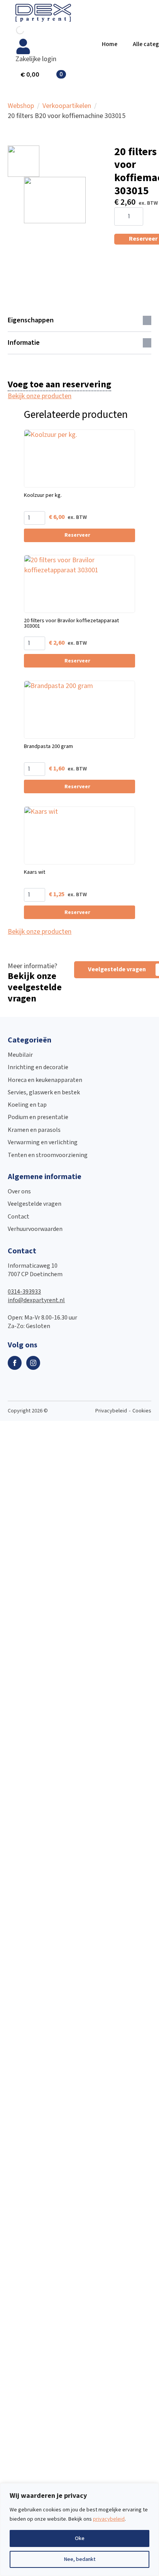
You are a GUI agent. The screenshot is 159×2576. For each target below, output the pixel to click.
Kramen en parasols (34, 1130)
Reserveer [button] (77, 535)
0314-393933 (24, 1292)
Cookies (142, 1411)
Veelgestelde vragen (35, 1204)
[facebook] (15, 1363)
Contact (19, 1217)
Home (110, 44)
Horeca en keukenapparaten (45, 1080)
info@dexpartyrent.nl (36, 1300)
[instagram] (33, 1363)
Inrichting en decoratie (38, 1067)
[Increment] (137, 217)
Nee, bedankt (80, 2559)
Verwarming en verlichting (43, 1143)
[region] (79, 2530)
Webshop (21, 106)
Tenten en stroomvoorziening (48, 1155)
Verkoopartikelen (67, 106)
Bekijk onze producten (40, 396)
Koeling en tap (27, 1105)
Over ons (19, 1192)
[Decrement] (120, 217)
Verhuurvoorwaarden (35, 1229)
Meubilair (20, 1055)
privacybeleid (109, 2519)
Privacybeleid (111, 1411)
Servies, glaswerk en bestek (44, 1093)
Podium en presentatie (38, 1117)
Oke (80, 2538)
